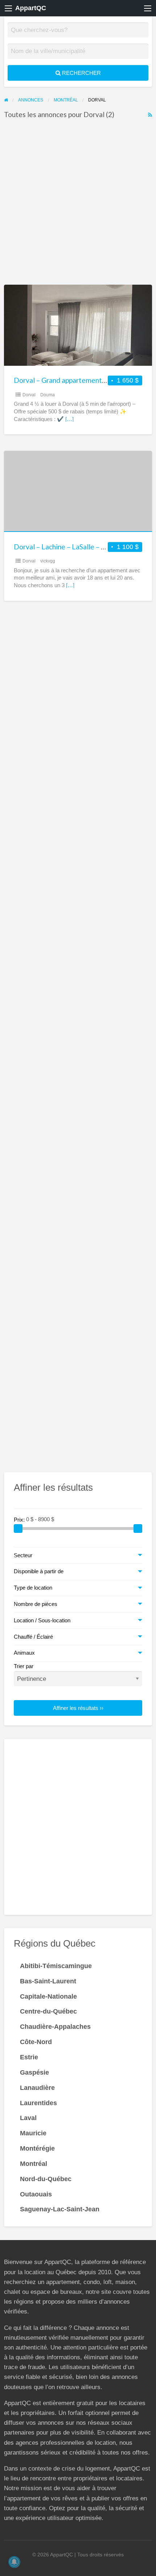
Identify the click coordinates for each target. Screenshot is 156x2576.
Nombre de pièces (36, 1604)
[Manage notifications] (14, 2562)
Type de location (33, 1588)
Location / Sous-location (42, 1620)
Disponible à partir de (39, 1571)
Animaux (24, 1653)
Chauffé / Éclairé (33, 1637)
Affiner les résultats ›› (78, 1708)
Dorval (29, 395)
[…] (69, 419)
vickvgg (48, 561)
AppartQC (31, 8)
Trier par (24, 1666)
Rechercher (81, 73)
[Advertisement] (78, 204)
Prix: (20, 1519)
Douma (48, 395)
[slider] (18, 1529)
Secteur (23, 1555)
